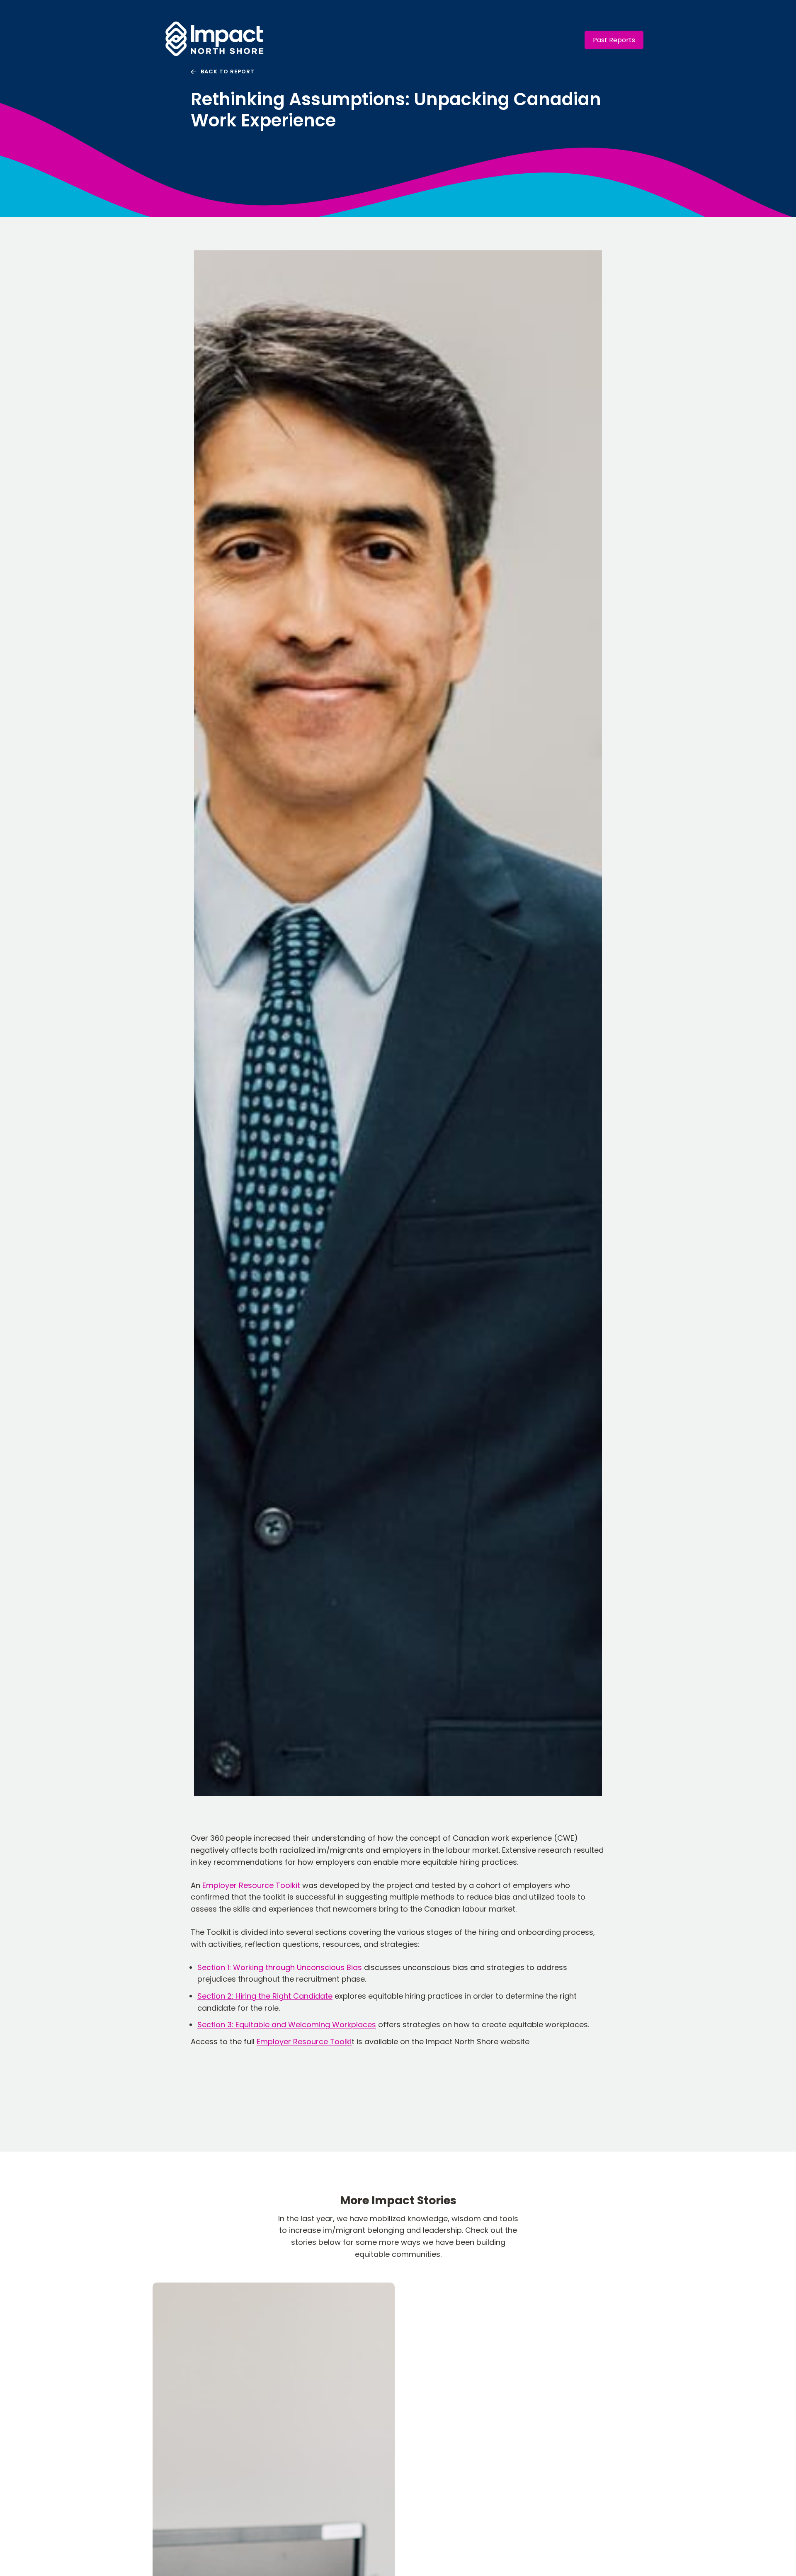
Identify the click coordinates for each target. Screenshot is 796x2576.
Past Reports (614, 40)
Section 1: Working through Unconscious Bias (280, 1967)
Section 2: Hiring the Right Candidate (265, 1996)
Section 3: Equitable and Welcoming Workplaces (287, 2025)
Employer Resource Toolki (304, 2042)
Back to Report (228, 71)
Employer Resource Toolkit (251, 1885)
